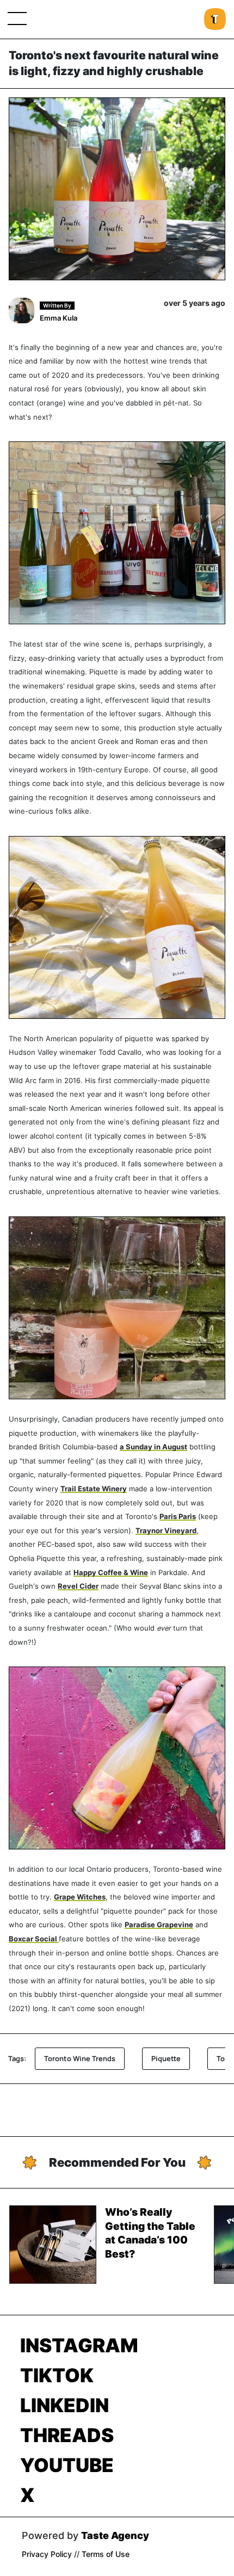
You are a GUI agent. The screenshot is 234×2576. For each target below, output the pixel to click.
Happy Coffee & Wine (111, 1573)
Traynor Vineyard (166, 1531)
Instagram (79, 2345)
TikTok (57, 2375)
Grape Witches (80, 1897)
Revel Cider (78, 1586)
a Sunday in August (153, 1447)
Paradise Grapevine (159, 1925)
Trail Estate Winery (94, 1489)
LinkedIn (64, 2405)
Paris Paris (178, 1517)
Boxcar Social (34, 1939)
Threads (67, 2435)
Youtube (67, 2465)
